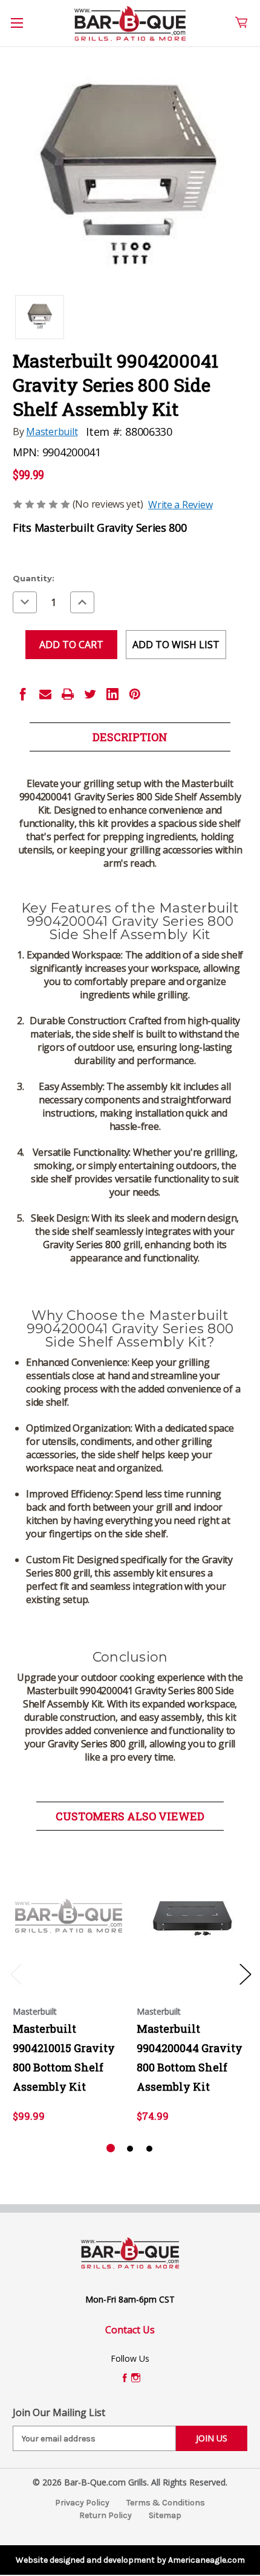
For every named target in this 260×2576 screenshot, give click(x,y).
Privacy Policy (82, 2503)
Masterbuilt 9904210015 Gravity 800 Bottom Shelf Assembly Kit (64, 2058)
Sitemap (165, 2515)
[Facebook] (23, 694)
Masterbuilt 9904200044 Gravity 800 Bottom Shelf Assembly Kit (190, 2058)
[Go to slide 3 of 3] (149, 2149)
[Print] (68, 694)
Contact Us (130, 2330)
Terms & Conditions (166, 2503)
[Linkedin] (112, 694)
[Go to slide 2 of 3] (130, 2149)
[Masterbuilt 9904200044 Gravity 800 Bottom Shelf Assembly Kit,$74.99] (192, 1916)
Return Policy (106, 2515)
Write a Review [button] (180, 505)
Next (245, 1974)
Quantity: (34, 578)
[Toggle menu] (24, 30)
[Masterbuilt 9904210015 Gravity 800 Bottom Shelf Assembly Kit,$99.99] (68, 1916)
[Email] (45, 694)
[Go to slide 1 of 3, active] (111, 2149)
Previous (16, 1974)
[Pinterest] (135, 694)
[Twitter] (90, 694)
